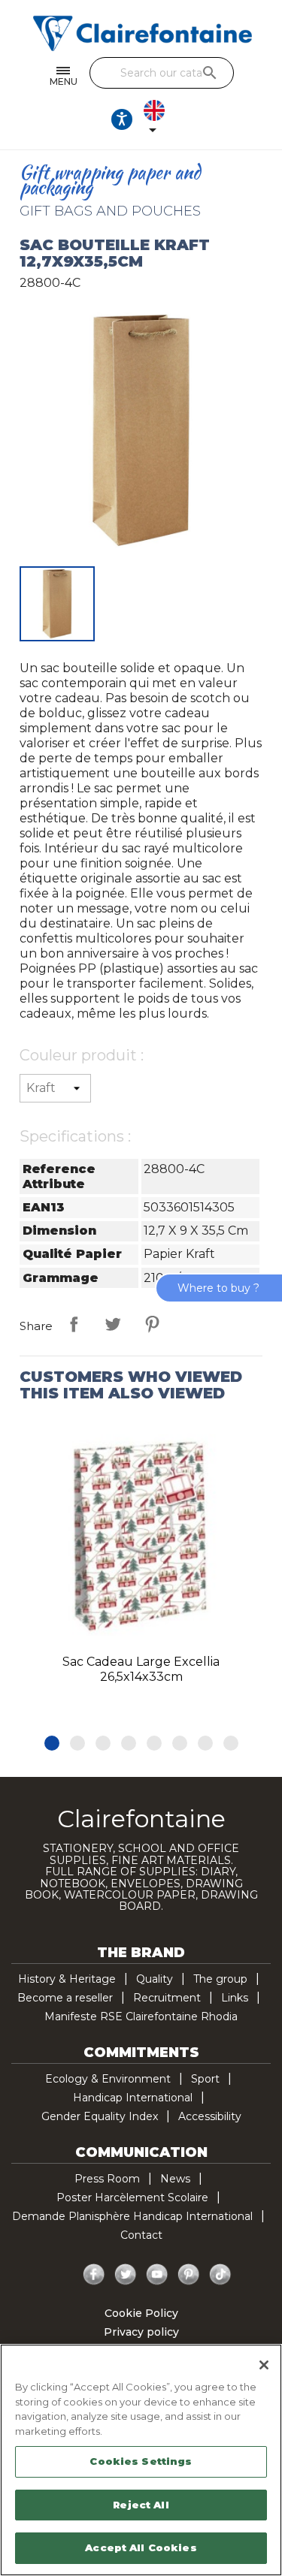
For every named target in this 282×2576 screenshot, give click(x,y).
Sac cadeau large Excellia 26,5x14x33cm (141, 1669)
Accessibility (210, 2116)
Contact (141, 2235)
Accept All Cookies (141, 2547)
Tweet (113, 1324)
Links (235, 1998)
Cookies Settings (141, 2461)
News (175, 2179)
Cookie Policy (141, 2313)
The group (220, 1979)
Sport (205, 2079)
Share (74, 1324)
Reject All (141, 2505)
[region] (141, 2460)
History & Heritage (67, 1979)
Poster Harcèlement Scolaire (132, 2197)
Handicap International (133, 2098)
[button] (52, 1743)
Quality (155, 1979)
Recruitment (167, 1998)
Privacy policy (141, 2332)
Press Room (107, 2179)
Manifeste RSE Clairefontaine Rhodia (141, 2016)
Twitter (126, 2275)
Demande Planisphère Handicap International (132, 2216)
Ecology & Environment (108, 2079)
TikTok (220, 2275)
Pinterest (152, 1324)
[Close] (264, 2365)
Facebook (94, 2275)
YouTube (157, 2275)
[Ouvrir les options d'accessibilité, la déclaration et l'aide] (122, 119)
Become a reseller (65, 1998)
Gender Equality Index (100, 2116)
